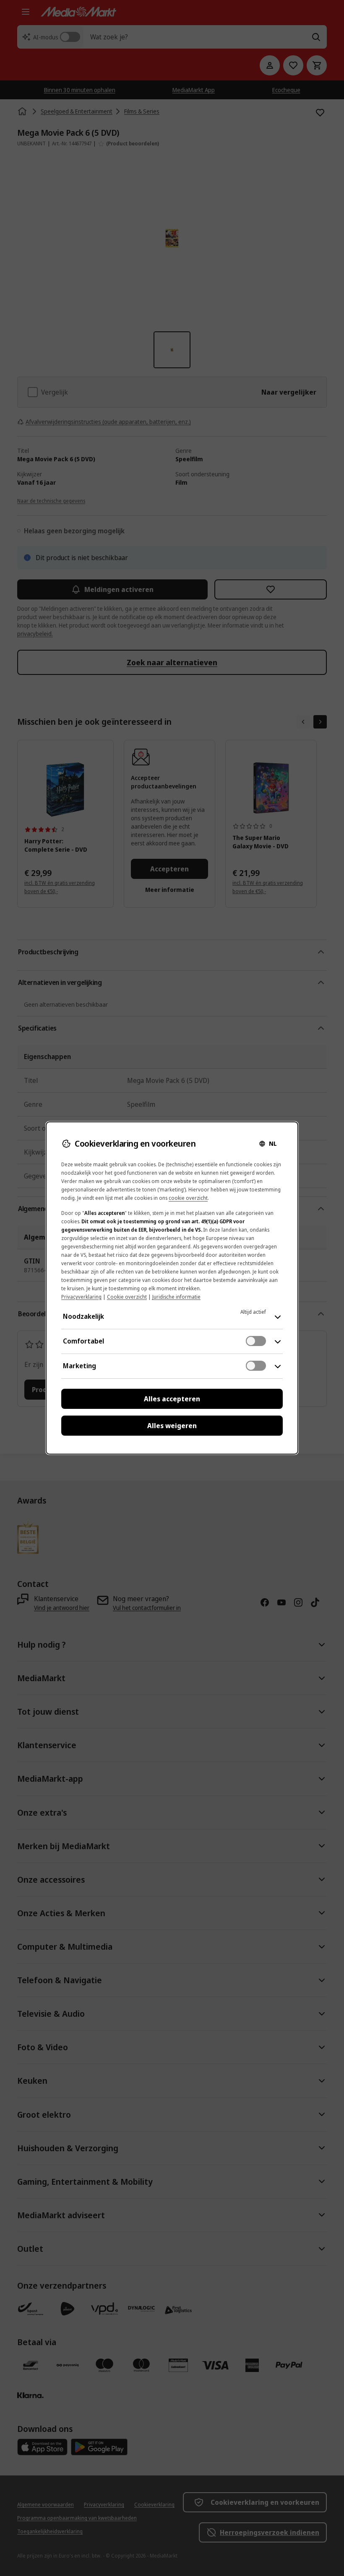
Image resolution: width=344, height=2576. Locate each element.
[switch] (256, 1341)
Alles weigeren (172, 1426)
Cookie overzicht (127, 1297)
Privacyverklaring (81, 1297)
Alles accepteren (172, 1399)
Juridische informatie (176, 1297)
